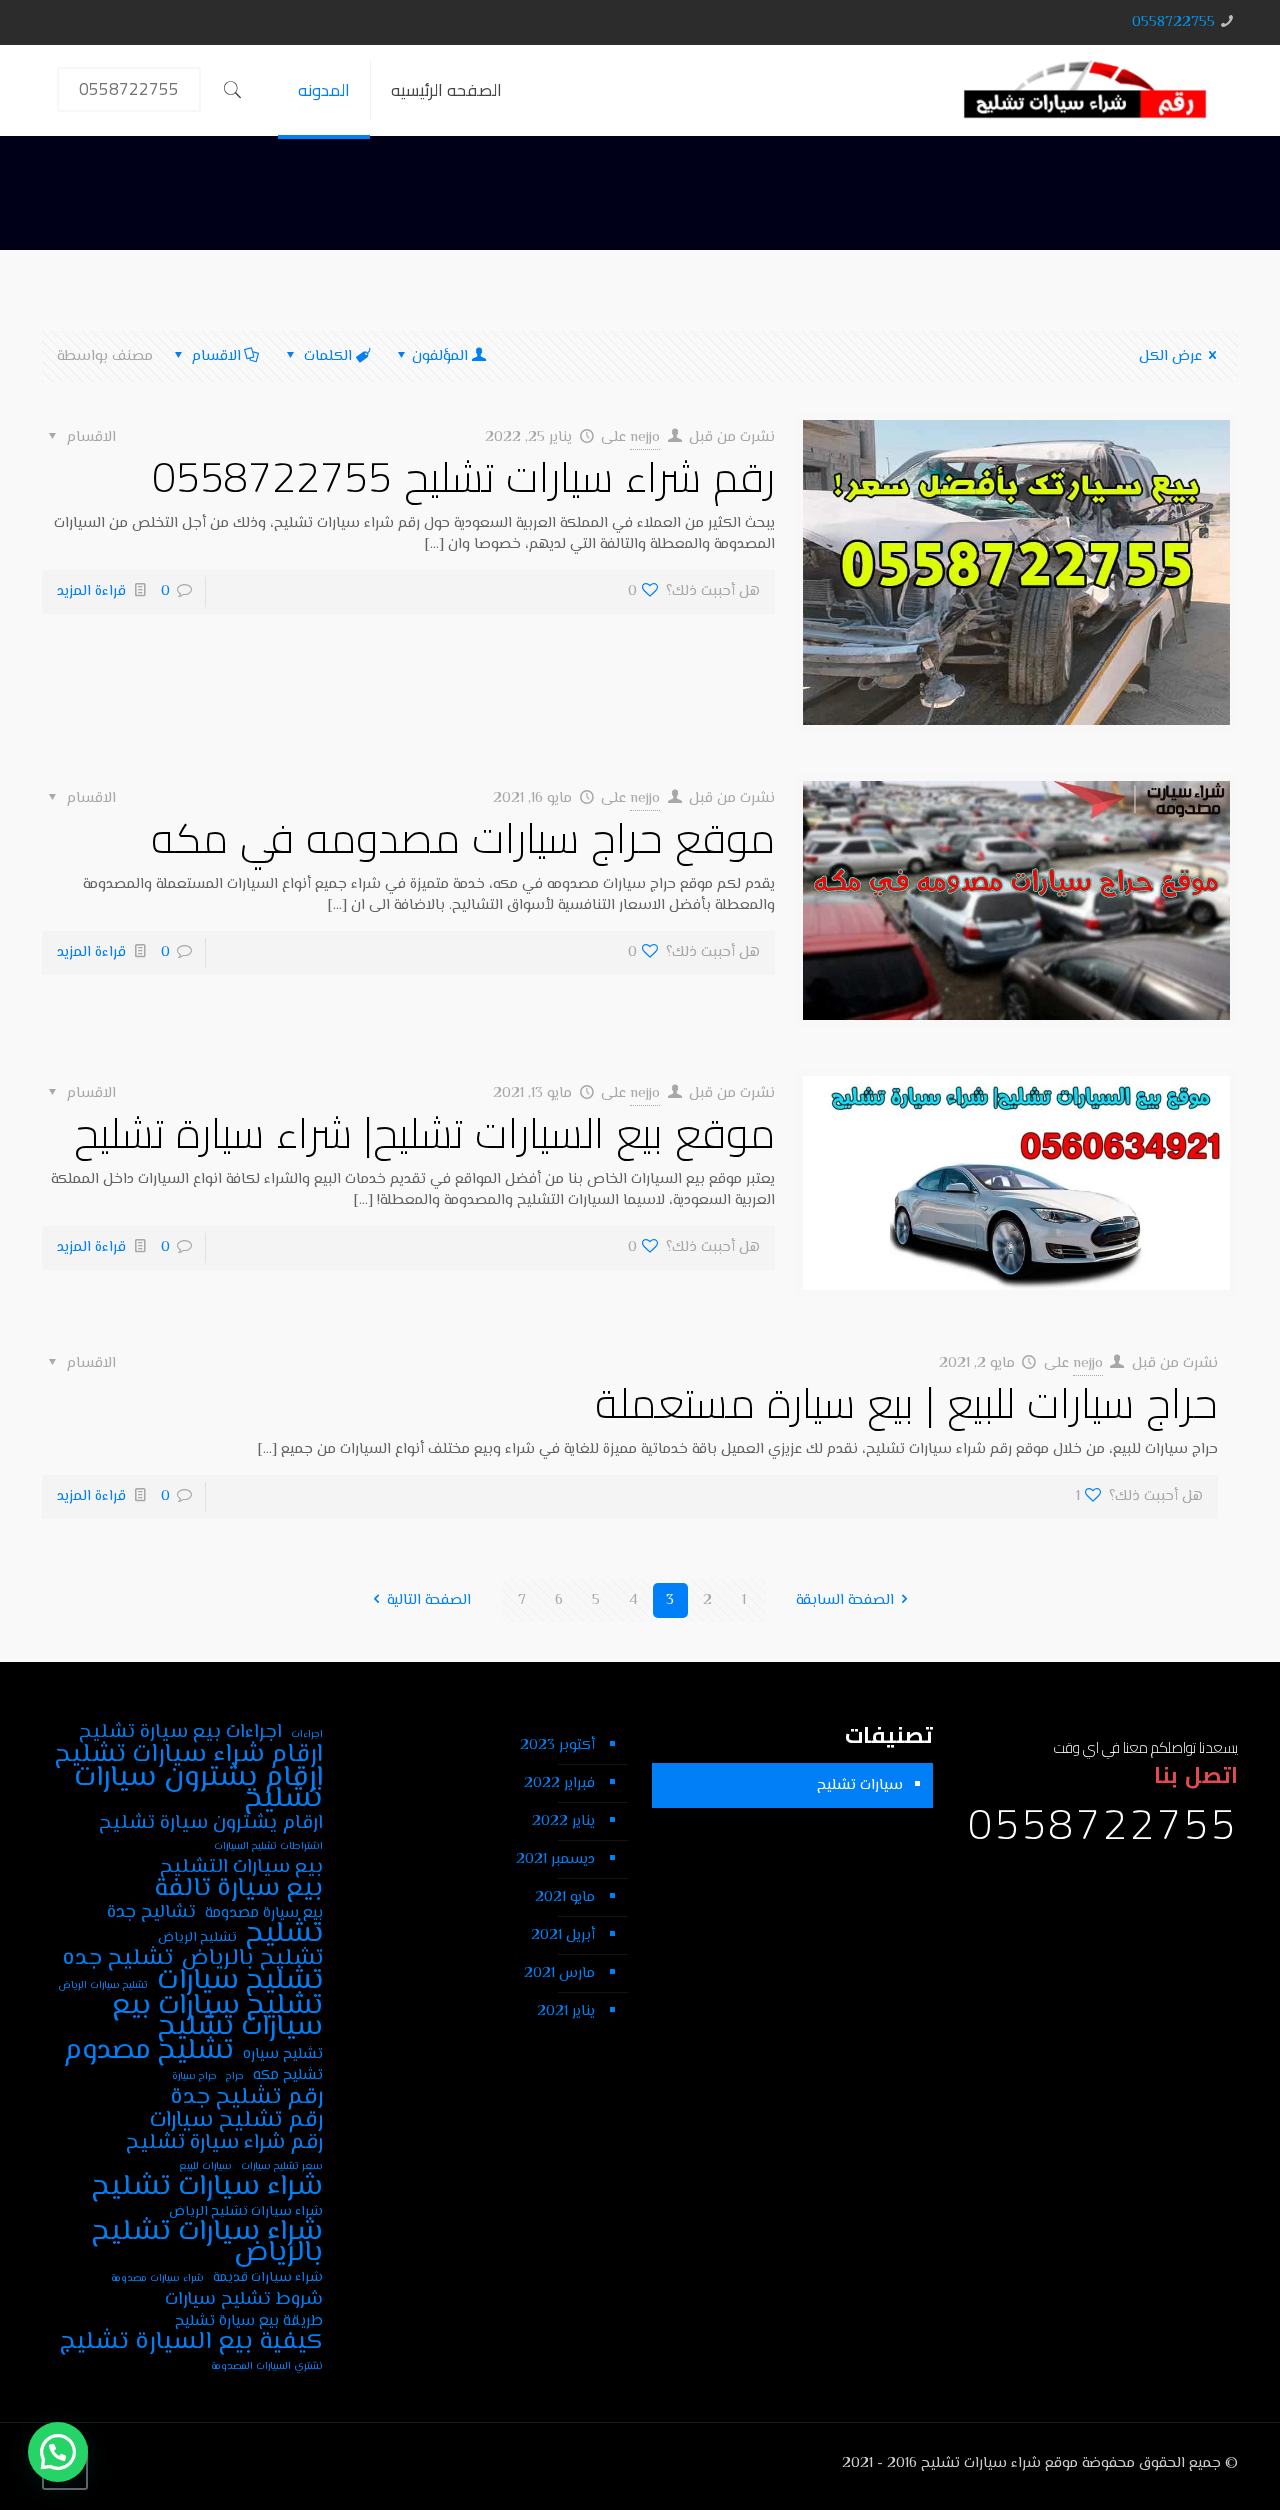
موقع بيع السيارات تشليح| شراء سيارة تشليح (424, 1132)
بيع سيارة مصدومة (264, 1913)
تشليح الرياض (197, 1937)
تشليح (284, 1934)
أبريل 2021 (563, 1935)
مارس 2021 (559, 1973)
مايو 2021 (565, 1897)
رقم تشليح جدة (246, 2097)
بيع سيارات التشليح (241, 1867)
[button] (58, 2452)
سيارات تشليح (860, 1785)
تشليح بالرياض (252, 1958)
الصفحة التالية (429, 1600)
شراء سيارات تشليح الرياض (246, 2211)
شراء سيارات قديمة (268, 2277)
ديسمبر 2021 (555, 1859)
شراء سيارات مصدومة (157, 2278)
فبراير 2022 (559, 1783)
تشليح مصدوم (149, 2051)
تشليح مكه (288, 2075)
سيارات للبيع (205, 2166)
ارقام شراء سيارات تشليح (189, 1755)
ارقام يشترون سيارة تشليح (211, 1823)
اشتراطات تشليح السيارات (268, 1846)
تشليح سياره (283, 2054)
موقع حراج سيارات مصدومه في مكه (463, 837)
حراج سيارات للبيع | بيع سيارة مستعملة (906, 1402)
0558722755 (1173, 22)
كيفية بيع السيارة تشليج (191, 2342)
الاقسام (216, 356)
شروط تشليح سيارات (244, 2299)
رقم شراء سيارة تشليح (224, 2143)
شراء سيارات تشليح (207, 2187)
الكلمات (328, 356)
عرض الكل (1170, 356)
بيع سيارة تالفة (238, 1889)
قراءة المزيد (91, 591)
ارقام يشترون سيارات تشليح (198, 1789)
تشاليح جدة (151, 1912)
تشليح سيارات (240, 1981)
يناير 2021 (566, 2011)
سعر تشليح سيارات (282, 2166)
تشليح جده (117, 1958)
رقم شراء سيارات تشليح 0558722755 (463, 476)
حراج (235, 2076)
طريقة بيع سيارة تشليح (249, 2321)
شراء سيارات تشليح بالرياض (207, 2243)
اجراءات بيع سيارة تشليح (180, 1732)
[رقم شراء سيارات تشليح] (1085, 90)
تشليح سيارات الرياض (103, 1985)
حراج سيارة (194, 2076)
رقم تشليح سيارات (236, 2120)
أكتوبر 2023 (557, 1745)
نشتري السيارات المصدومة (267, 2366)
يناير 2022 (563, 1821)
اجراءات (307, 1734)
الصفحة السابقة (845, 1600)
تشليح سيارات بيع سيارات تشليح (217, 2017)
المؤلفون (440, 356)
